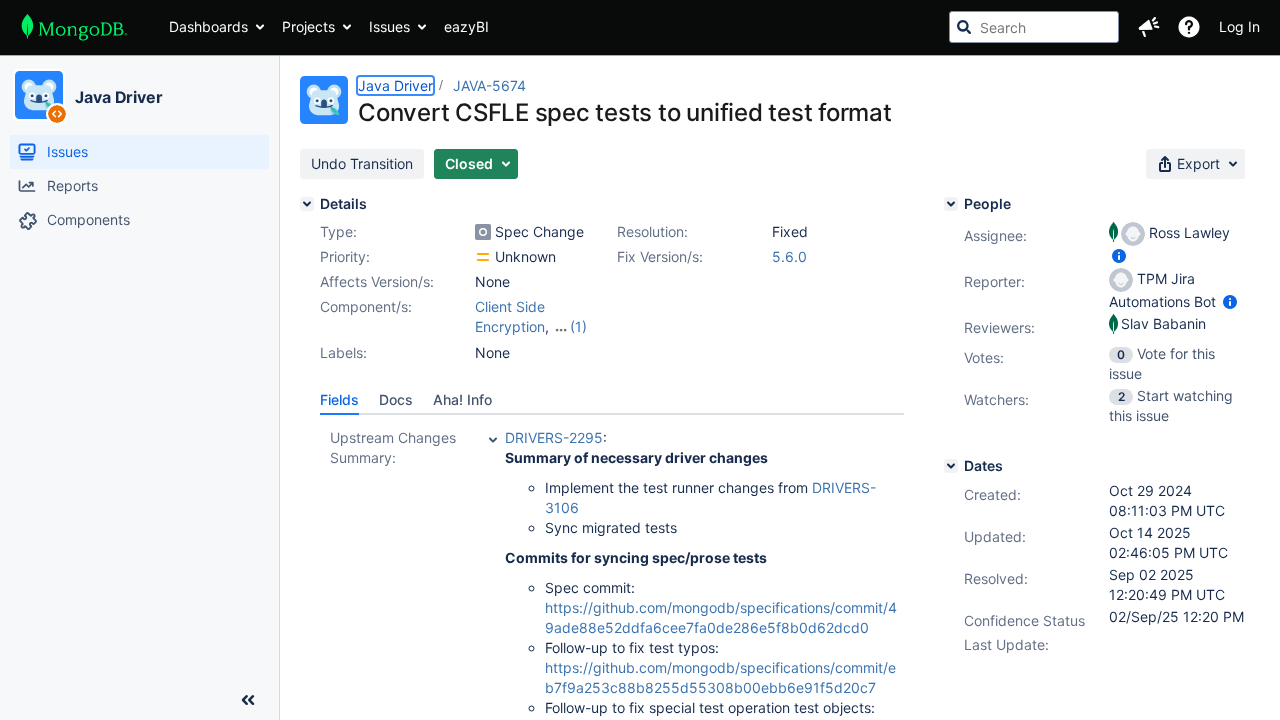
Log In (1239, 26)
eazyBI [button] (466, 26)
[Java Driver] (39, 95)
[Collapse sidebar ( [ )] (248, 700)
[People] (951, 204)
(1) (578, 326)
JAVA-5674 (489, 85)
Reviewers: (999, 327)
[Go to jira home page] (74, 27)
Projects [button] (308, 26)
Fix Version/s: (660, 256)
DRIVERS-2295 (554, 437)
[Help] (1189, 27)
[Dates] (951, 466)
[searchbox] (1034, 27)
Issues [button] (389, 26)
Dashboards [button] (208, 26)
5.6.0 (789, 256)
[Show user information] (1119, 255)
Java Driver (119, 97)
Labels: (343, 352)
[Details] (307, 204)
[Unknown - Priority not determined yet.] (483, 257)
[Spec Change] (483, 232)
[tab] (339, 400)
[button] (1149, 27)
